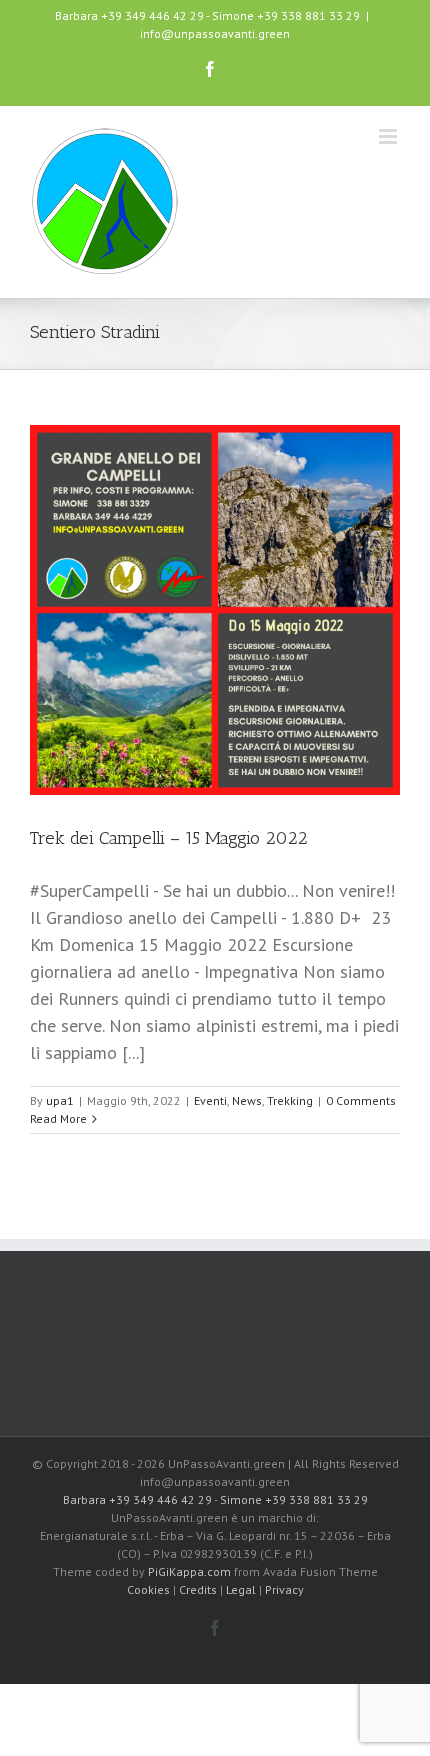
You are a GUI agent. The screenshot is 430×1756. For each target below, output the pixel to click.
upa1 (60, 1100)
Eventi (210, 1100)
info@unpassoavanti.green (215, 33)
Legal (241, 1589)
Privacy (284, 1589)
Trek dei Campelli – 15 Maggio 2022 (169, 838)
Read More (58, 1118)
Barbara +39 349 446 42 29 (129, 15)
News (247, 1100)
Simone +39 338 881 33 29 (286, 15)
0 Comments (361, 1100)
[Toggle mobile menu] (389, 136)
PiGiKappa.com (189, 1571)
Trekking (290, 1100)
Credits (198, 1589)
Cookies (148, 1589)
